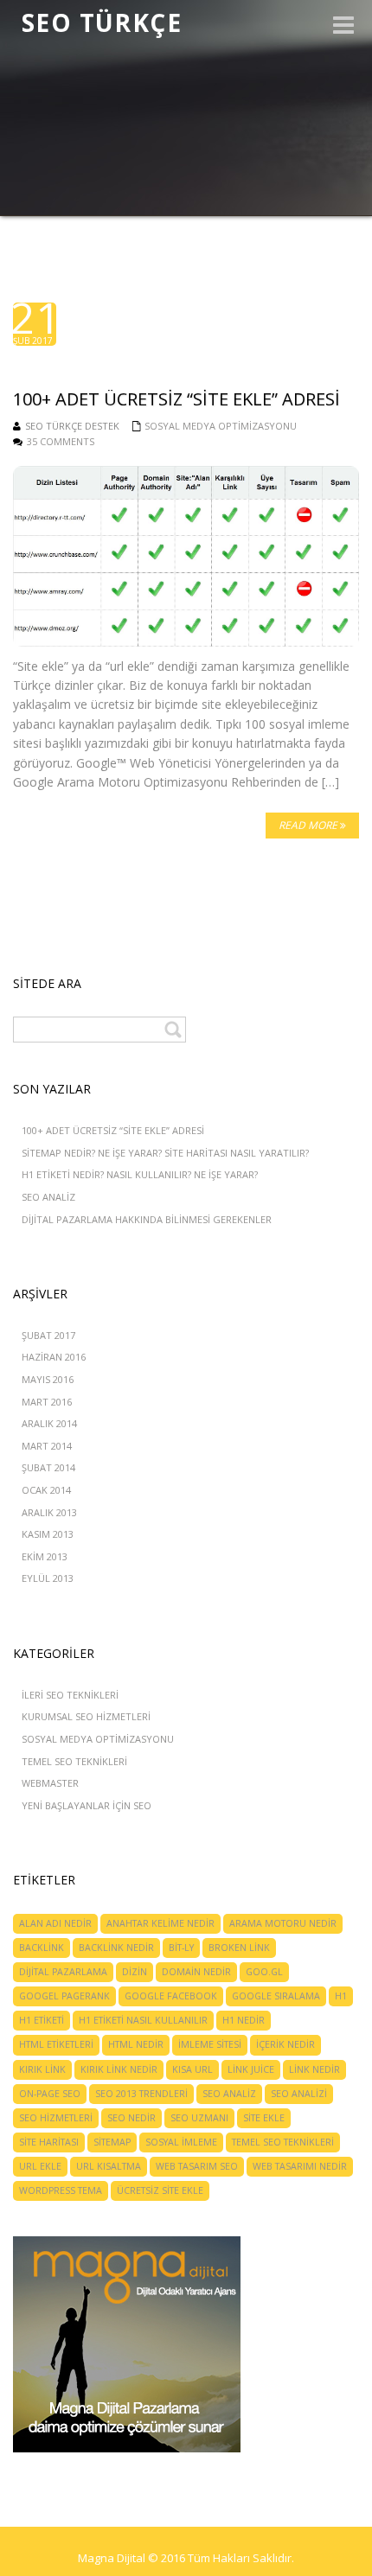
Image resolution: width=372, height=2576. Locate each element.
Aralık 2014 (49, 1423)
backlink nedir (116, 1948)
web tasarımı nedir (300, 2166)
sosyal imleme (181, 2142)
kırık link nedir (119, 2069)
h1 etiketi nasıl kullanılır (143, 2020)
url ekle (40, 2166)
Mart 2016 (47, 1402)
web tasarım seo (197, 2166)
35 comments (61, 441)
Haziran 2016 (54, 1357)
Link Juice (251, 2069)
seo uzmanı (199, 2118)
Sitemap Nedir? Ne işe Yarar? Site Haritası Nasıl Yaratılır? (165, 1153)
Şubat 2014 (48, 1467)
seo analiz (229, 2094)
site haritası (49, 2142)
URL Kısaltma (109, 2166)
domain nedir (196, 1972)
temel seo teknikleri (283, 2142)
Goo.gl (264, 1972)
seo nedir (131, 2118)
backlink (42, 1948)
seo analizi (299, 2094)
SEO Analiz (48, 1197)
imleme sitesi (210, 2044)
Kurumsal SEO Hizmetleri (86, 1716)
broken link (239, 1948)
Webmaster (50, 1783)
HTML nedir (136, 2044)
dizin (135, 1972)
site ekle (264, 2118)
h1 (341, 1996)
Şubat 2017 (48, 1335)
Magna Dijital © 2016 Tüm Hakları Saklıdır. (186, 2558)
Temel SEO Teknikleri (74, 1761)
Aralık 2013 (49, 1512)
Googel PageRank (64, 1996)
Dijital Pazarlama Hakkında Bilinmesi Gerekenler (147, 1219)
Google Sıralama (276, 1996)
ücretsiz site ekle (160, 2190)
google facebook (171, 1996)
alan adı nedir (55, 1923)
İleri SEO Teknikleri (70, 1695)
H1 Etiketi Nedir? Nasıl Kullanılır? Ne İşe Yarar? (140, 1174)
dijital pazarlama (63, 1972)
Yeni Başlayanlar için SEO (87, 1805)
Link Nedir (314, 2069)
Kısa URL (192, 2069)
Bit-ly (181, 1948)
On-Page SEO (50, 2094)
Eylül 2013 (48, 1578)
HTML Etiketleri (56, 2044)
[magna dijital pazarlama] (127, 2343)
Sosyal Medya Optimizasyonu (221, 426)
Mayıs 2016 (48, 1379)
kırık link (42, 2069)
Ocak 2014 (46, 1490)
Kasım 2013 (48, 1534)
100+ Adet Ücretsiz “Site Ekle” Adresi (113, 1130)
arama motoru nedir (283, 1923)
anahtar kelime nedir (160, 1923)
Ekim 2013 (45, 1556)
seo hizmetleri (56, 2118)
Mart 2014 (47, 1446)
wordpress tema (61, 2190)
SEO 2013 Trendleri (141, 2094)
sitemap (112, 2142)
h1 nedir (244, 2020)
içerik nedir (285, 2044)
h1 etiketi (42, 2020)
